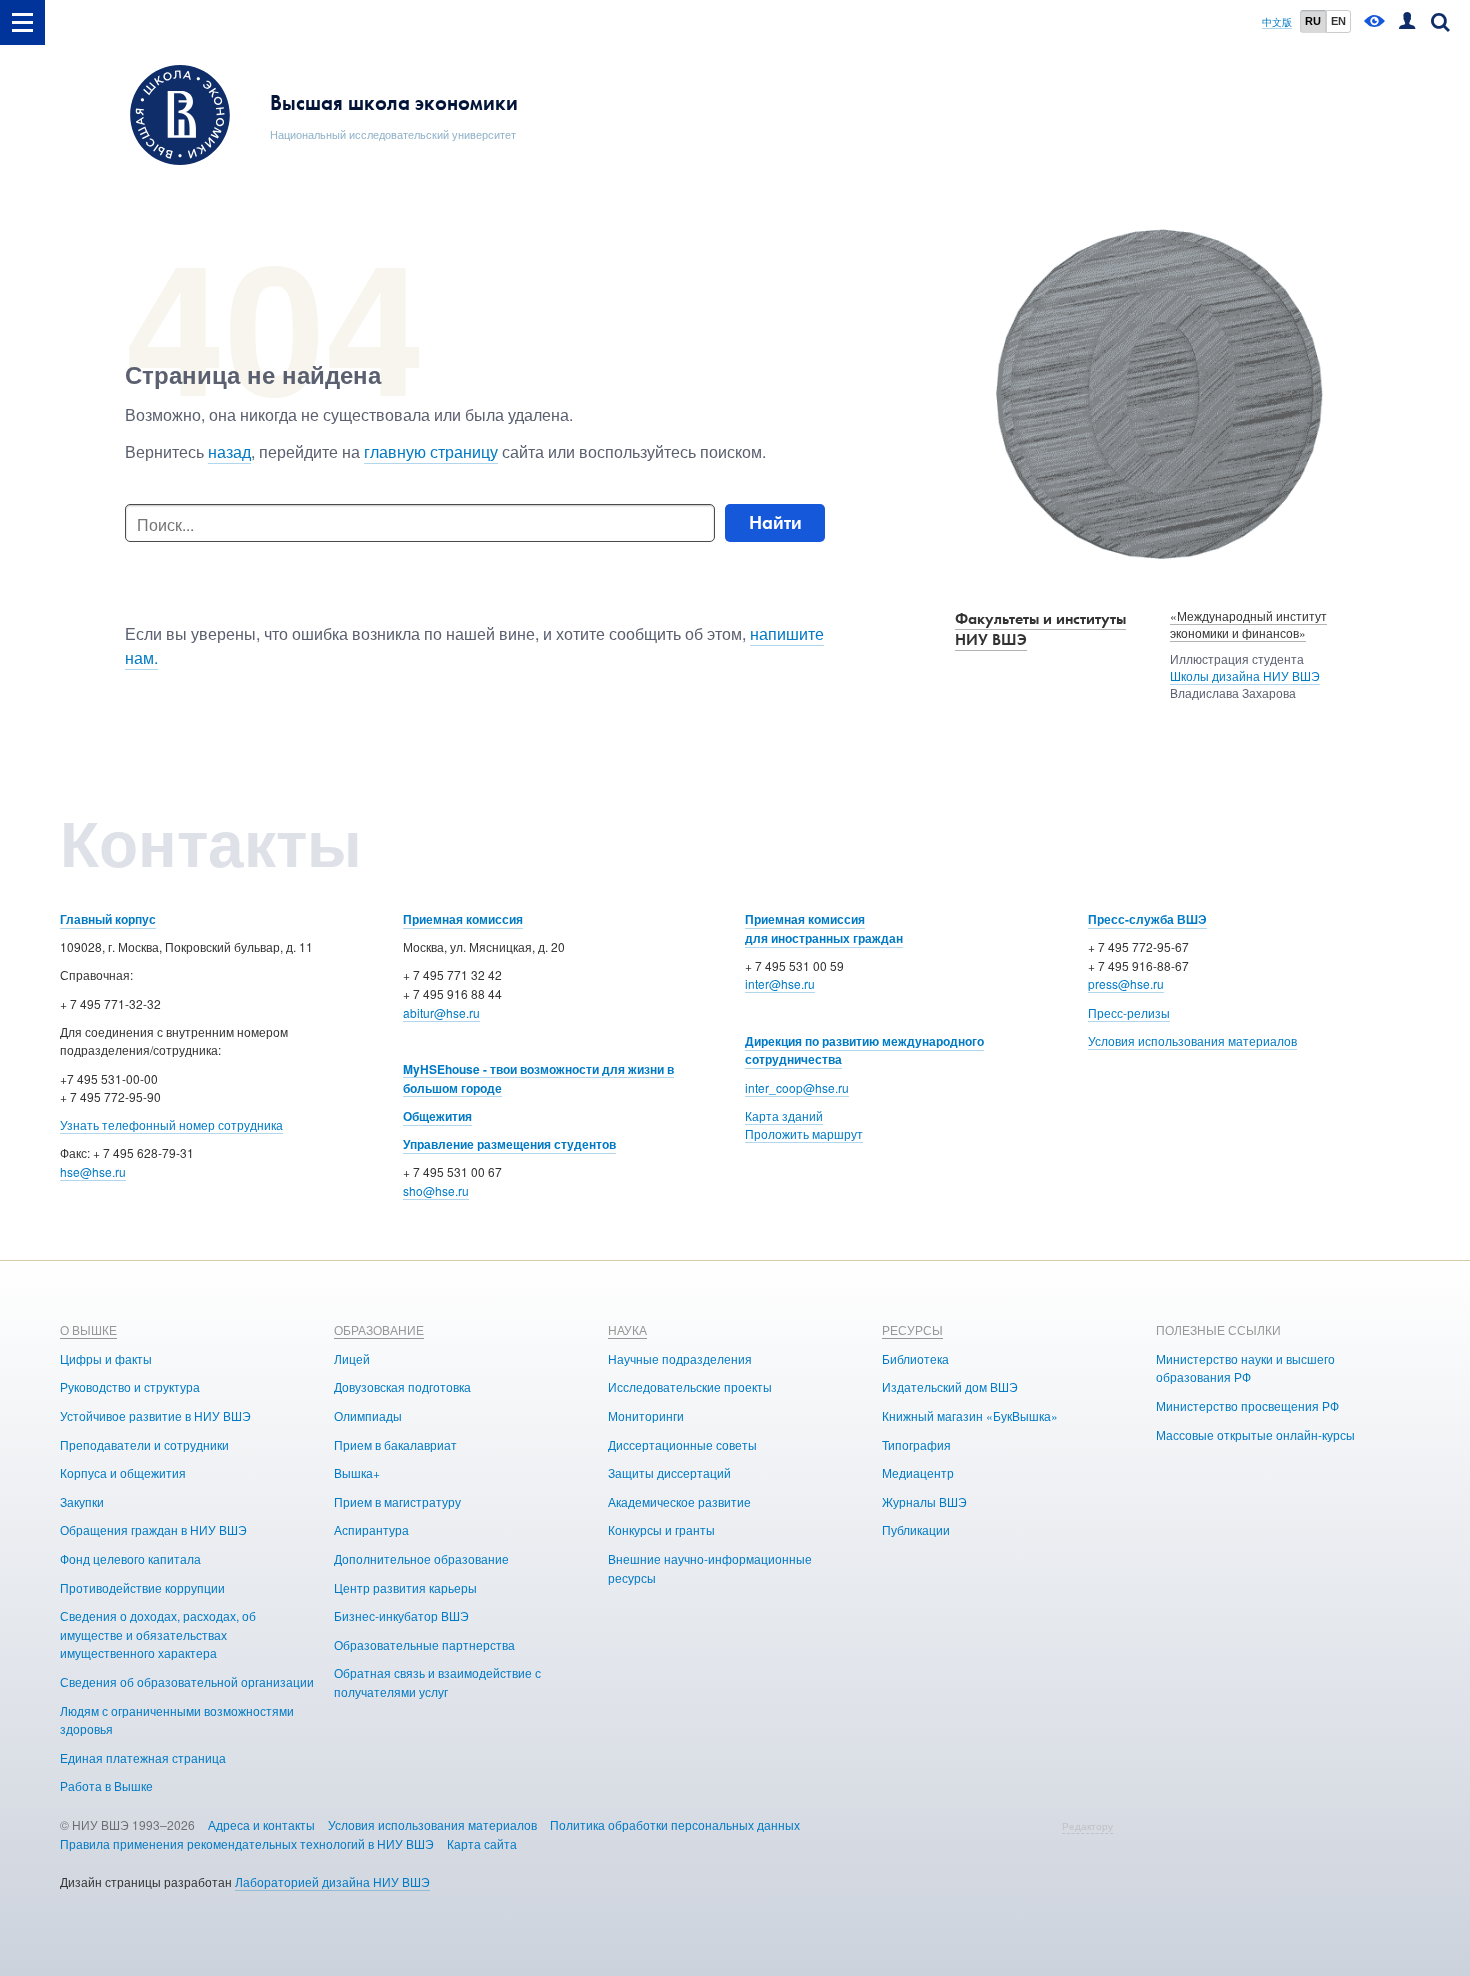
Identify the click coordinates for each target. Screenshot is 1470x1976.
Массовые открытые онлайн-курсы (1255, 1434)
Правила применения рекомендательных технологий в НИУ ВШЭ (247, 1843)
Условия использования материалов (1192, 1040)
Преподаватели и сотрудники (144, 1444)
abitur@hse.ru (441, 1012)
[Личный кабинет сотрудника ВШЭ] (1407, 22)
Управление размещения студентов (509, 1144)
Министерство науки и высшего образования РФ (1245, 1368)
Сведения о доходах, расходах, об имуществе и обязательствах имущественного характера (158, 1634)
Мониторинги (646, 1415)
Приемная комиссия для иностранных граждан (824, 928)
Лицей (352, 1358)
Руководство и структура (130, 1386)
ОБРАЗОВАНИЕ (379, 1329)
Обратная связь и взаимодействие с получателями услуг (437, 1682)
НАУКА (627, 1329)
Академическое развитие (679, 1501)
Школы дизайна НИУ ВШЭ (1245, 675)
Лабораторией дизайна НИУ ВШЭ (332, 1881)
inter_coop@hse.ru (797, 1087)
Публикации (916, 1529)
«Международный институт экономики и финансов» (1248, 624)
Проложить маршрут (804, 1133)
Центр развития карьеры (405, 1587)
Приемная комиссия (463, 919)
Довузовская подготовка (402, 1386)
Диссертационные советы (682, 1444)
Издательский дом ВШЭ (950, 1386)
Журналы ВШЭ (924, 1501)
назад (229, 451)
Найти (775, 522)
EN (1338, 21)
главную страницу (431, 451)
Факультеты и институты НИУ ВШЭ (1040, 629)
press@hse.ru (1126, 983)
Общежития (437, 1116)
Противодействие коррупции (142, 1587)
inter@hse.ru (780, 983)
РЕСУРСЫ (912, 1329)
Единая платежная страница (143, 1757)
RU (1313, 21)
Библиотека (915, 1358)
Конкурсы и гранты (661, 1529)
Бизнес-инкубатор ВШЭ (401, 1615)
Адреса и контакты (261, 1824)
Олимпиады (368, 1415)
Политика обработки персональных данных (675, 1824)
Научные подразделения (680, 1358)
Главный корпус (108, 919)
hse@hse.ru (93, 1171)
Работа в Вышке (106, 1785)
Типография (916, 1444)
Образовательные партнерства (424, 1644)
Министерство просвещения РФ (1247, 1405)
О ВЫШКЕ (88, 1329)
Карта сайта (482, 1843)
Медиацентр (918, 1472)
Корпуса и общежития (123, 1472)
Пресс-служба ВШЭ (1147, 919)
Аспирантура (371, 1529)
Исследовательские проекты (690, 1386)
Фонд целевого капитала (130, 1558)
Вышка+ (357, 1472)
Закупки (82, 1501)
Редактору (1087, 1826)
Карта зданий (784, 1115)
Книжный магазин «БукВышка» (970, 1415)
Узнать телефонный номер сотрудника (171, 1124)
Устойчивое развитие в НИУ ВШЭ (155, 1415)
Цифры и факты (106, 1358)
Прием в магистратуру (397, 1501)
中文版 (1277, 22)
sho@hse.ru (436, 1190)
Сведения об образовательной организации (187, 1681)
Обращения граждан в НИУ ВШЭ (153, 1529)
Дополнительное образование (421, 1558)
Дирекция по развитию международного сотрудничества (864, 1050)
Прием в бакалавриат (395, 1444)
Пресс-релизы (1129, 1012)
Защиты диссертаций (669, 1472)
